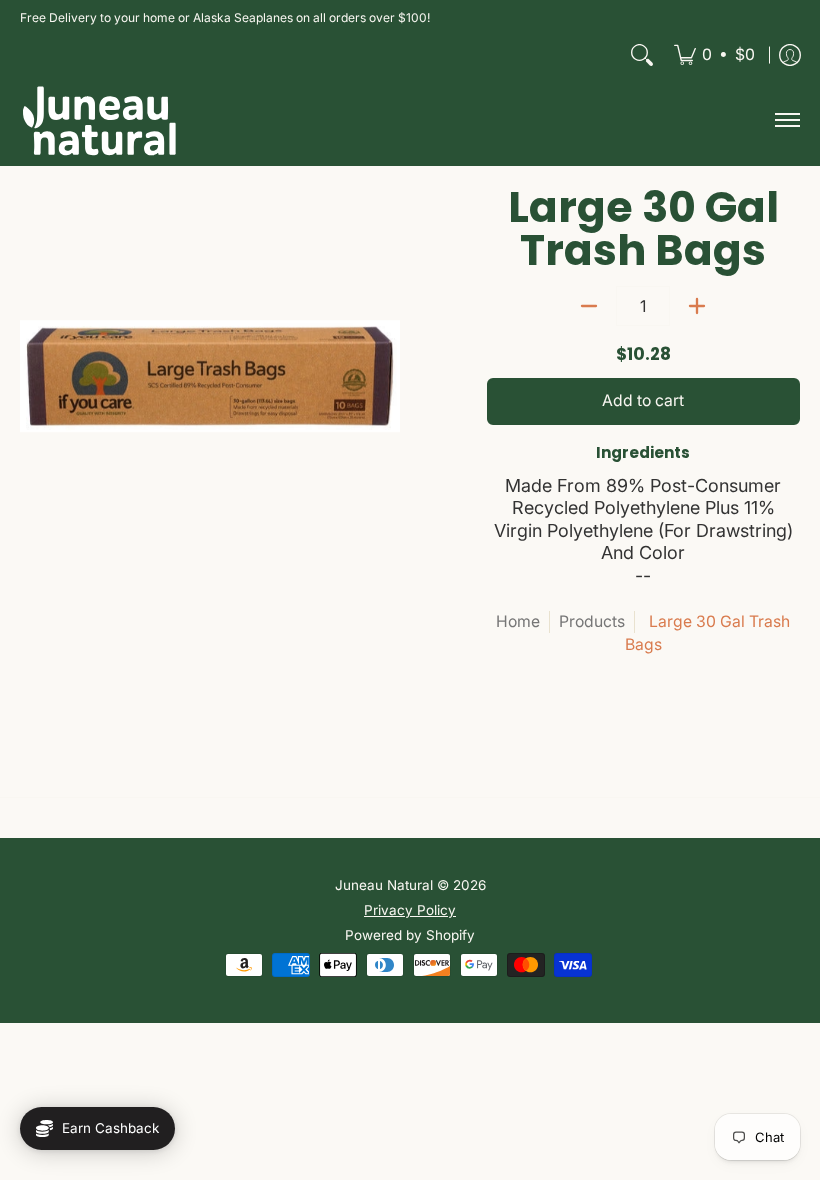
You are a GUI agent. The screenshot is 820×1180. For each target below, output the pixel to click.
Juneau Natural (384, 885)
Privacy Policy (410, 910)
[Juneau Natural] (100, 120)
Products (592, 621)
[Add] (697, 306)
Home (518, 621)
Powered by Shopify (410, 935)
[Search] (642, 55)
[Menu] (786, 120)
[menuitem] (714, 55)
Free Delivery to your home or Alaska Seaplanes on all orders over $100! (225, 17)
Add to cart (643, 400)
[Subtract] (589, 306)
